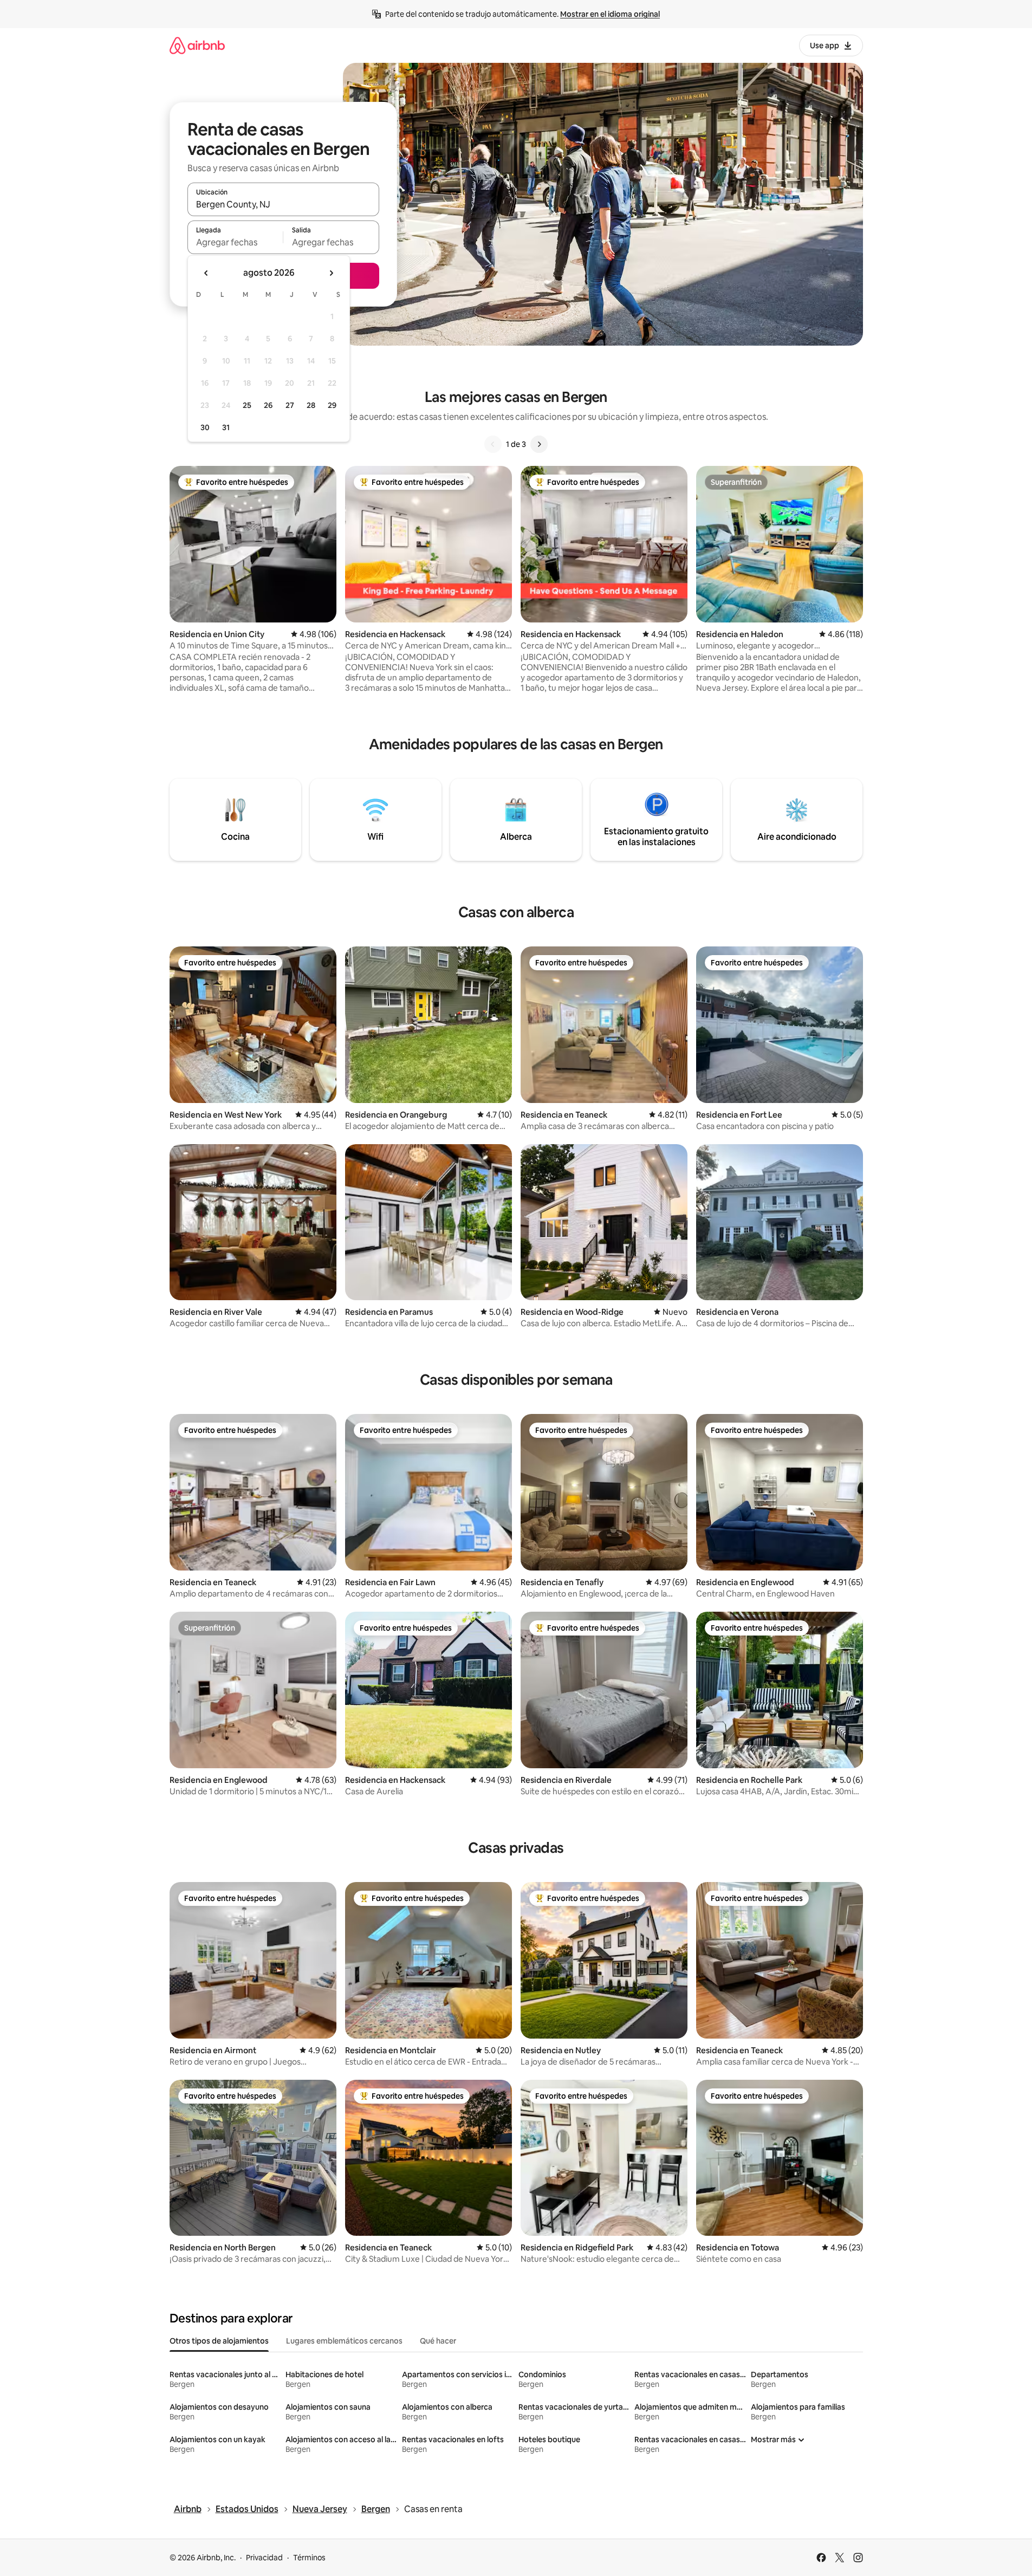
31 (226, 427)
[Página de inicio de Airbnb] (197, 45)
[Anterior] (493, 444)
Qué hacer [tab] (438, 2341)
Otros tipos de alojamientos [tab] (219, 2341)
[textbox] (235, 242)
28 (311, 405)
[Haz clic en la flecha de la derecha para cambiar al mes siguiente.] (331, 273)
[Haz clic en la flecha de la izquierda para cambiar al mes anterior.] (206, 273)
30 (205, 427)
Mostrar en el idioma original (610, 14)
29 (332, 405)
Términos (309, 2558)
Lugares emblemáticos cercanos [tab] (344, 2341)
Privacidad (264, 2558)
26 (268, 405)
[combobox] (283, 204)
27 (290, 405)
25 (247, 405)
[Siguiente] (539, 444)
